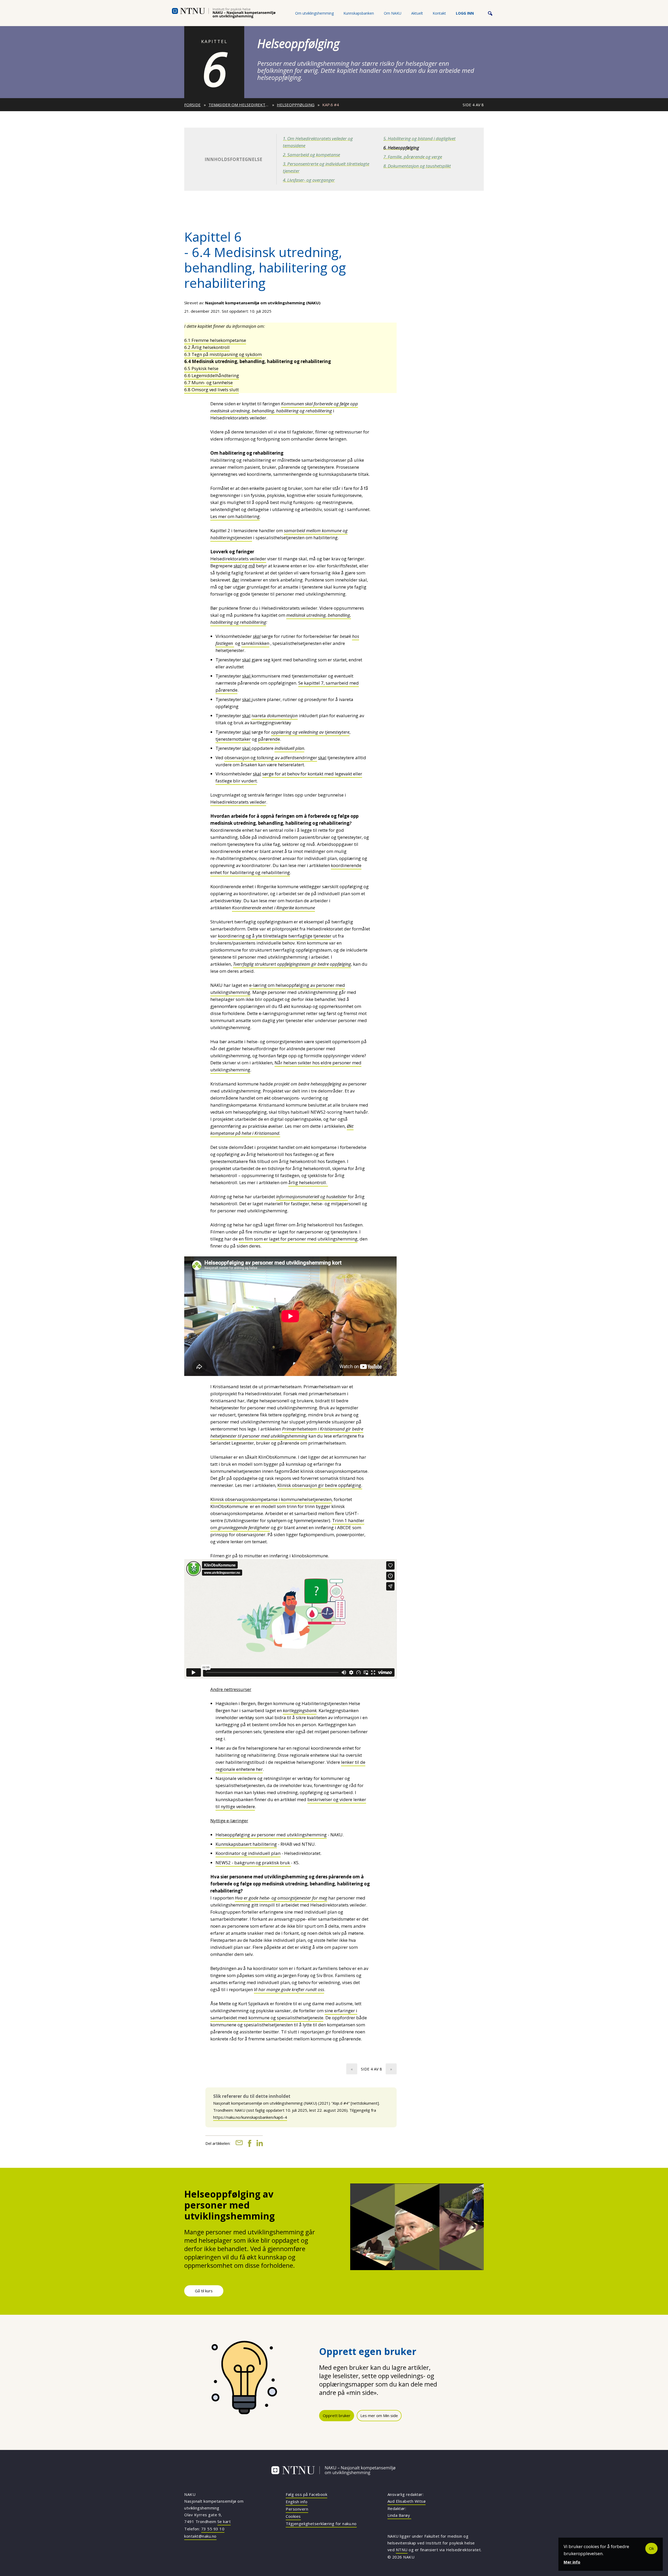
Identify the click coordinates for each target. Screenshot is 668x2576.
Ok (651, 2548)
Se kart (224, 2521)
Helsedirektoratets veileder (238, 559)
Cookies (293, 2516)
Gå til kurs (204, 2291)
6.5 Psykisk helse (201, 368)
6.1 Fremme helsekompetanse (215, 340)
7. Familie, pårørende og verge (413, 157)
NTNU (402, 2550)
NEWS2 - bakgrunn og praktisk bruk (253, 1863)
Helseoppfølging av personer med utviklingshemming (271, 1835)
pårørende (269, 739)
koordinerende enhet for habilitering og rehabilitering (286, 869)
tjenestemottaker (233, 739)
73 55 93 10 (213, 2529)
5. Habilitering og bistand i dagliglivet (419, 138)
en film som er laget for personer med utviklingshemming (298, 1239)
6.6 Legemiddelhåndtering (212, 375)
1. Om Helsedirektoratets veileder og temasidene (318, 142)
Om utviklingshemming (314, 13)
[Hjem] (224, 13)
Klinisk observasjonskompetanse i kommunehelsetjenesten (271, 1499)
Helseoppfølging (296, 105)
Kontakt (439, 13)
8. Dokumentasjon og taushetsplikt (417, 166)
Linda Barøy (399, 2515)
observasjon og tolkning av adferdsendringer (271, 758)
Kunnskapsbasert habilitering (246, 1844)
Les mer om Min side (379, 2415)
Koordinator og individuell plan (248, 1853)
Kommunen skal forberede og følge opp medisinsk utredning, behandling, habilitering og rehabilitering (284, 407)
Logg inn (465, 13)
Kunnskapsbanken (359, 13)
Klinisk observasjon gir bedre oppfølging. (320, 1485)
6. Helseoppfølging (401, 148)
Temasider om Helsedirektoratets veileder (239, 105)
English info (297, 2502)
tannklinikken (255, 643)
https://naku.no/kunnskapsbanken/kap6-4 (250, 2117)
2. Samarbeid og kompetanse (311, 155)
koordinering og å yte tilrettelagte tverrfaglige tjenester (275, 936)
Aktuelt (417, 13)
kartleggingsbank (300, 1710)
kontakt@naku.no (200, 2536)
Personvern (297, 2509)
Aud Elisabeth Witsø (407, 2501)
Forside (192, 105)
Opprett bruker (337, 2415)
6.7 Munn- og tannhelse (208, 382)
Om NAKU (393, 13)
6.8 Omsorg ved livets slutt (211, 390)
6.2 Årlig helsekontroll (207, 347)
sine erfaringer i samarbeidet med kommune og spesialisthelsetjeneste (284, 2014)
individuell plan (289, 748)
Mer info (572, 2562)
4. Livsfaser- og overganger (309, 180)
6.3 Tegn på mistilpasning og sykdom (223, 354)
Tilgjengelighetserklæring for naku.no (321, 2524)
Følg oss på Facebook (306, 2494)
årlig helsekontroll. (308, 1182)
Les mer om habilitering (235, 516)
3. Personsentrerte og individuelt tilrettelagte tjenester (326, 167)
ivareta (275, 716)
